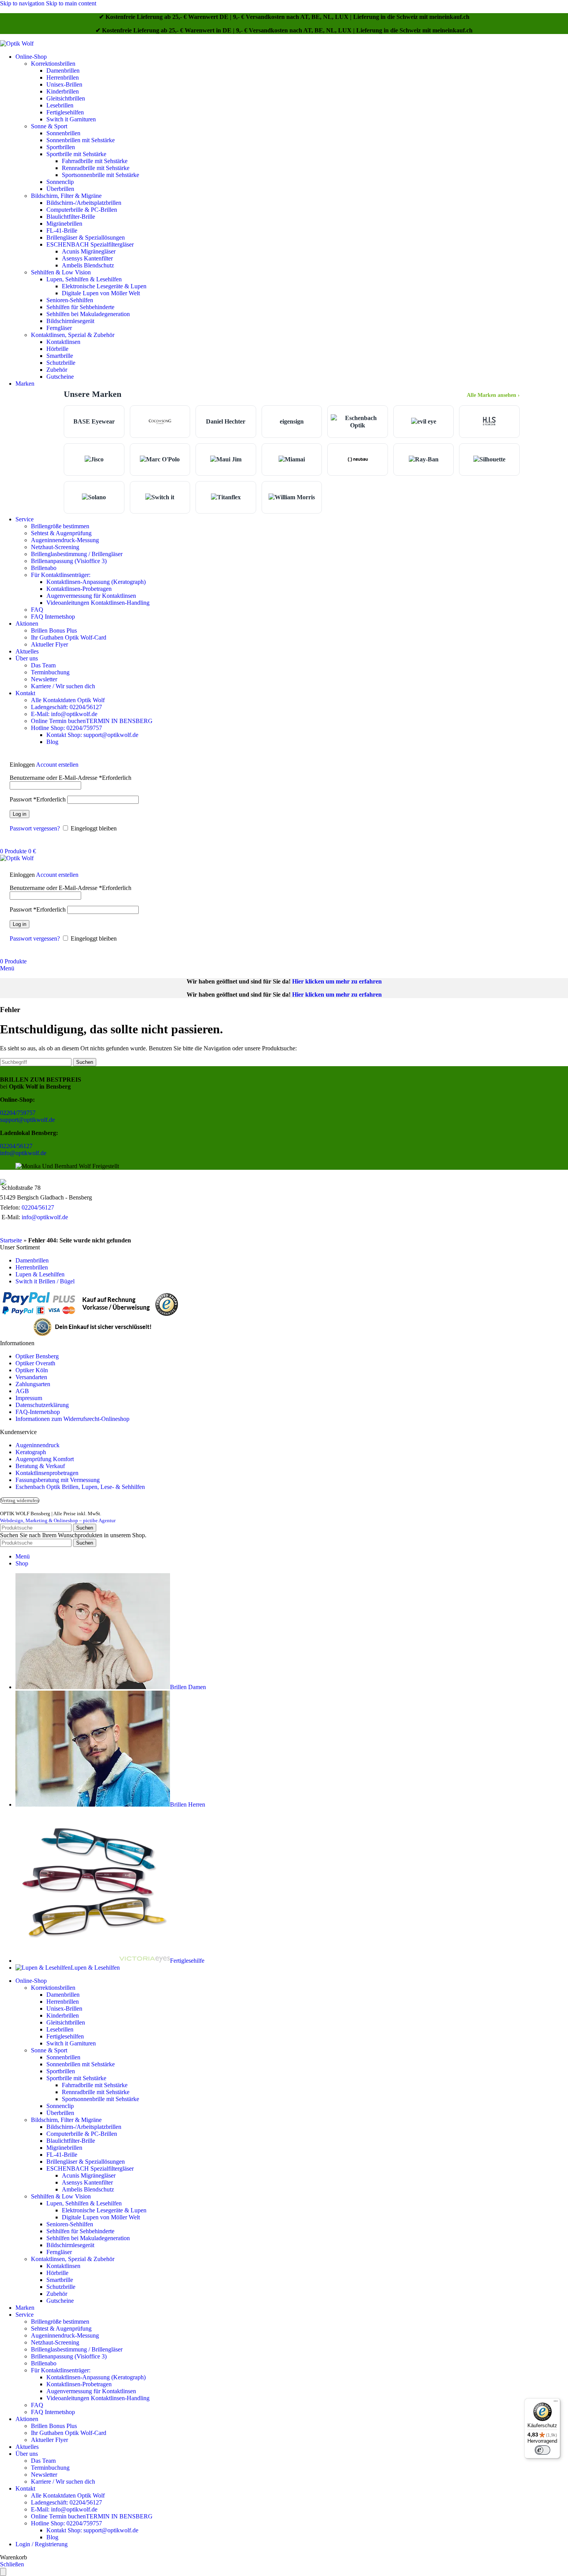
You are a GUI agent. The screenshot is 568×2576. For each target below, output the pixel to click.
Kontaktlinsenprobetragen (47, 1473)
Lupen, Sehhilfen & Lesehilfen (84, 279)
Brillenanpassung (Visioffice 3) (69, 561)
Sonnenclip (60, 182)
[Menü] (556, 2403)
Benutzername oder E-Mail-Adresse (71, 778)
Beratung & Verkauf (40, 1466)
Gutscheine (60, 377)
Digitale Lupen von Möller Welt (101, 293)
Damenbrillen (63, 71)
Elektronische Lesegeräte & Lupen (104, 286)
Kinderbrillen (63, 91)
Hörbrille (57, 349)
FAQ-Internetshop (38, 1412)
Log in (20, 814)
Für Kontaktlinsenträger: (61, 575)
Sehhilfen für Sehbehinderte (80, 307)
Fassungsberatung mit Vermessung (58, 1480)
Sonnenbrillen (63, 133)
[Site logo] (17, 43)
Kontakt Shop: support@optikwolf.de (92, 735)
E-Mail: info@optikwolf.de (64, 714)
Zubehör (57, 370)
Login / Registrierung (42, 2544)
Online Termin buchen (92, 721)
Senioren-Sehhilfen (70, 300)
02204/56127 (16, 1146)
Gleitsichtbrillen (66, 98)
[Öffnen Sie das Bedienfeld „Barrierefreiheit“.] (3, 2572)
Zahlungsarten (33, 1384)
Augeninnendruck (37, 1445)
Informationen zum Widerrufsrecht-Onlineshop (72, 1419)
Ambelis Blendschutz (88, 265)
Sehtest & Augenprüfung (61, 533)
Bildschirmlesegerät (70, 321)
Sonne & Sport (49, 126)
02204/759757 (18, 1113)
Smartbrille (60, 356)
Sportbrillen (61, 147)
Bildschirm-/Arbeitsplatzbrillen (84, 203)
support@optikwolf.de (27, 1120)
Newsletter (44, 679)
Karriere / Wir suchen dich (63, 686)
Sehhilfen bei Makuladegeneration (88, 314)
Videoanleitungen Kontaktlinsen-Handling (98, 603)
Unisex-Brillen (64, 84)
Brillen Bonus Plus (54, 630)
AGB (22, 1391)
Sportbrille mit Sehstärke (76, 154)
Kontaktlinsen (63, 342)
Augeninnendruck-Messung (65, 540)
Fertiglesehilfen (65, 112)
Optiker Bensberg (37, 1356)
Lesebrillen (60, 105)
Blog (52, 742)
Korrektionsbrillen (53, 64)
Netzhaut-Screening (55, 547)
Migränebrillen (64, 224)
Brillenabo (44, 568)
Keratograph (31, 1452)
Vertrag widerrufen (20, 1501)
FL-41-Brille (62, 231)
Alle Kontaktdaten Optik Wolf (68, 700)
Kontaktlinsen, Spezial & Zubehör (73, 335)
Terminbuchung (50, 672)
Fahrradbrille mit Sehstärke (95, 161)
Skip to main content (71, 3)
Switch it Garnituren (71, 119)
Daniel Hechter (226, 421)
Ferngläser (59, 328)
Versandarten (31, 1377)
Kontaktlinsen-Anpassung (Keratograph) (96, 582)
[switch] (542, 2450)
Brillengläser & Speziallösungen (86, 237)
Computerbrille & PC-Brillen (82, 210)
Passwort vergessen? (35, 828)
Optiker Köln (32, 1370)
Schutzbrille (61, 363)
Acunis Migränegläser (89, 251)
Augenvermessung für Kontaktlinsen (91, 596)
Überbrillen (60, 189)
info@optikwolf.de (23, 1153)
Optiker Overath (35, 1363)
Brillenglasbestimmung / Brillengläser (77, 554)
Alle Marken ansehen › (493, 395)
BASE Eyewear (94, 421)
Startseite (11, 1240)
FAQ (37, 610)
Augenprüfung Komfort (45, 1459)
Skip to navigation (23, 3)
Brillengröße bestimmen (60, 526)
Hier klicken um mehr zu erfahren (337, 981)
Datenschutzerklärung (42, 1405)
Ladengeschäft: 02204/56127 (66, 707)
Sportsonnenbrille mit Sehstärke (100, 175)
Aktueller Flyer (49, 644)
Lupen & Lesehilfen (40, 1274)
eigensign (292, 421)
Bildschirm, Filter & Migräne (66, 196)
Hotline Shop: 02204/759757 (66, 728)
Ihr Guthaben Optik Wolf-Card (69, 637)
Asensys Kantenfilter (87, 258)
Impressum (29, 1398)
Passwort (38, 799)
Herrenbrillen (63, 77)
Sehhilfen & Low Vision (61, 272)
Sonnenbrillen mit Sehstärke (81, 140)
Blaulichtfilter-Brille (71, 217)
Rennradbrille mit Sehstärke (96, 168)
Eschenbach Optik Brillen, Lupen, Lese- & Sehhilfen (80, 1487)
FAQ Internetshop (53, 617)
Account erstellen (57, 765)
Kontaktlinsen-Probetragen (79, 589)
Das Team (43, 665)
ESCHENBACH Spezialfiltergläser (90, 244)
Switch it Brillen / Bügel (45, 1281)
